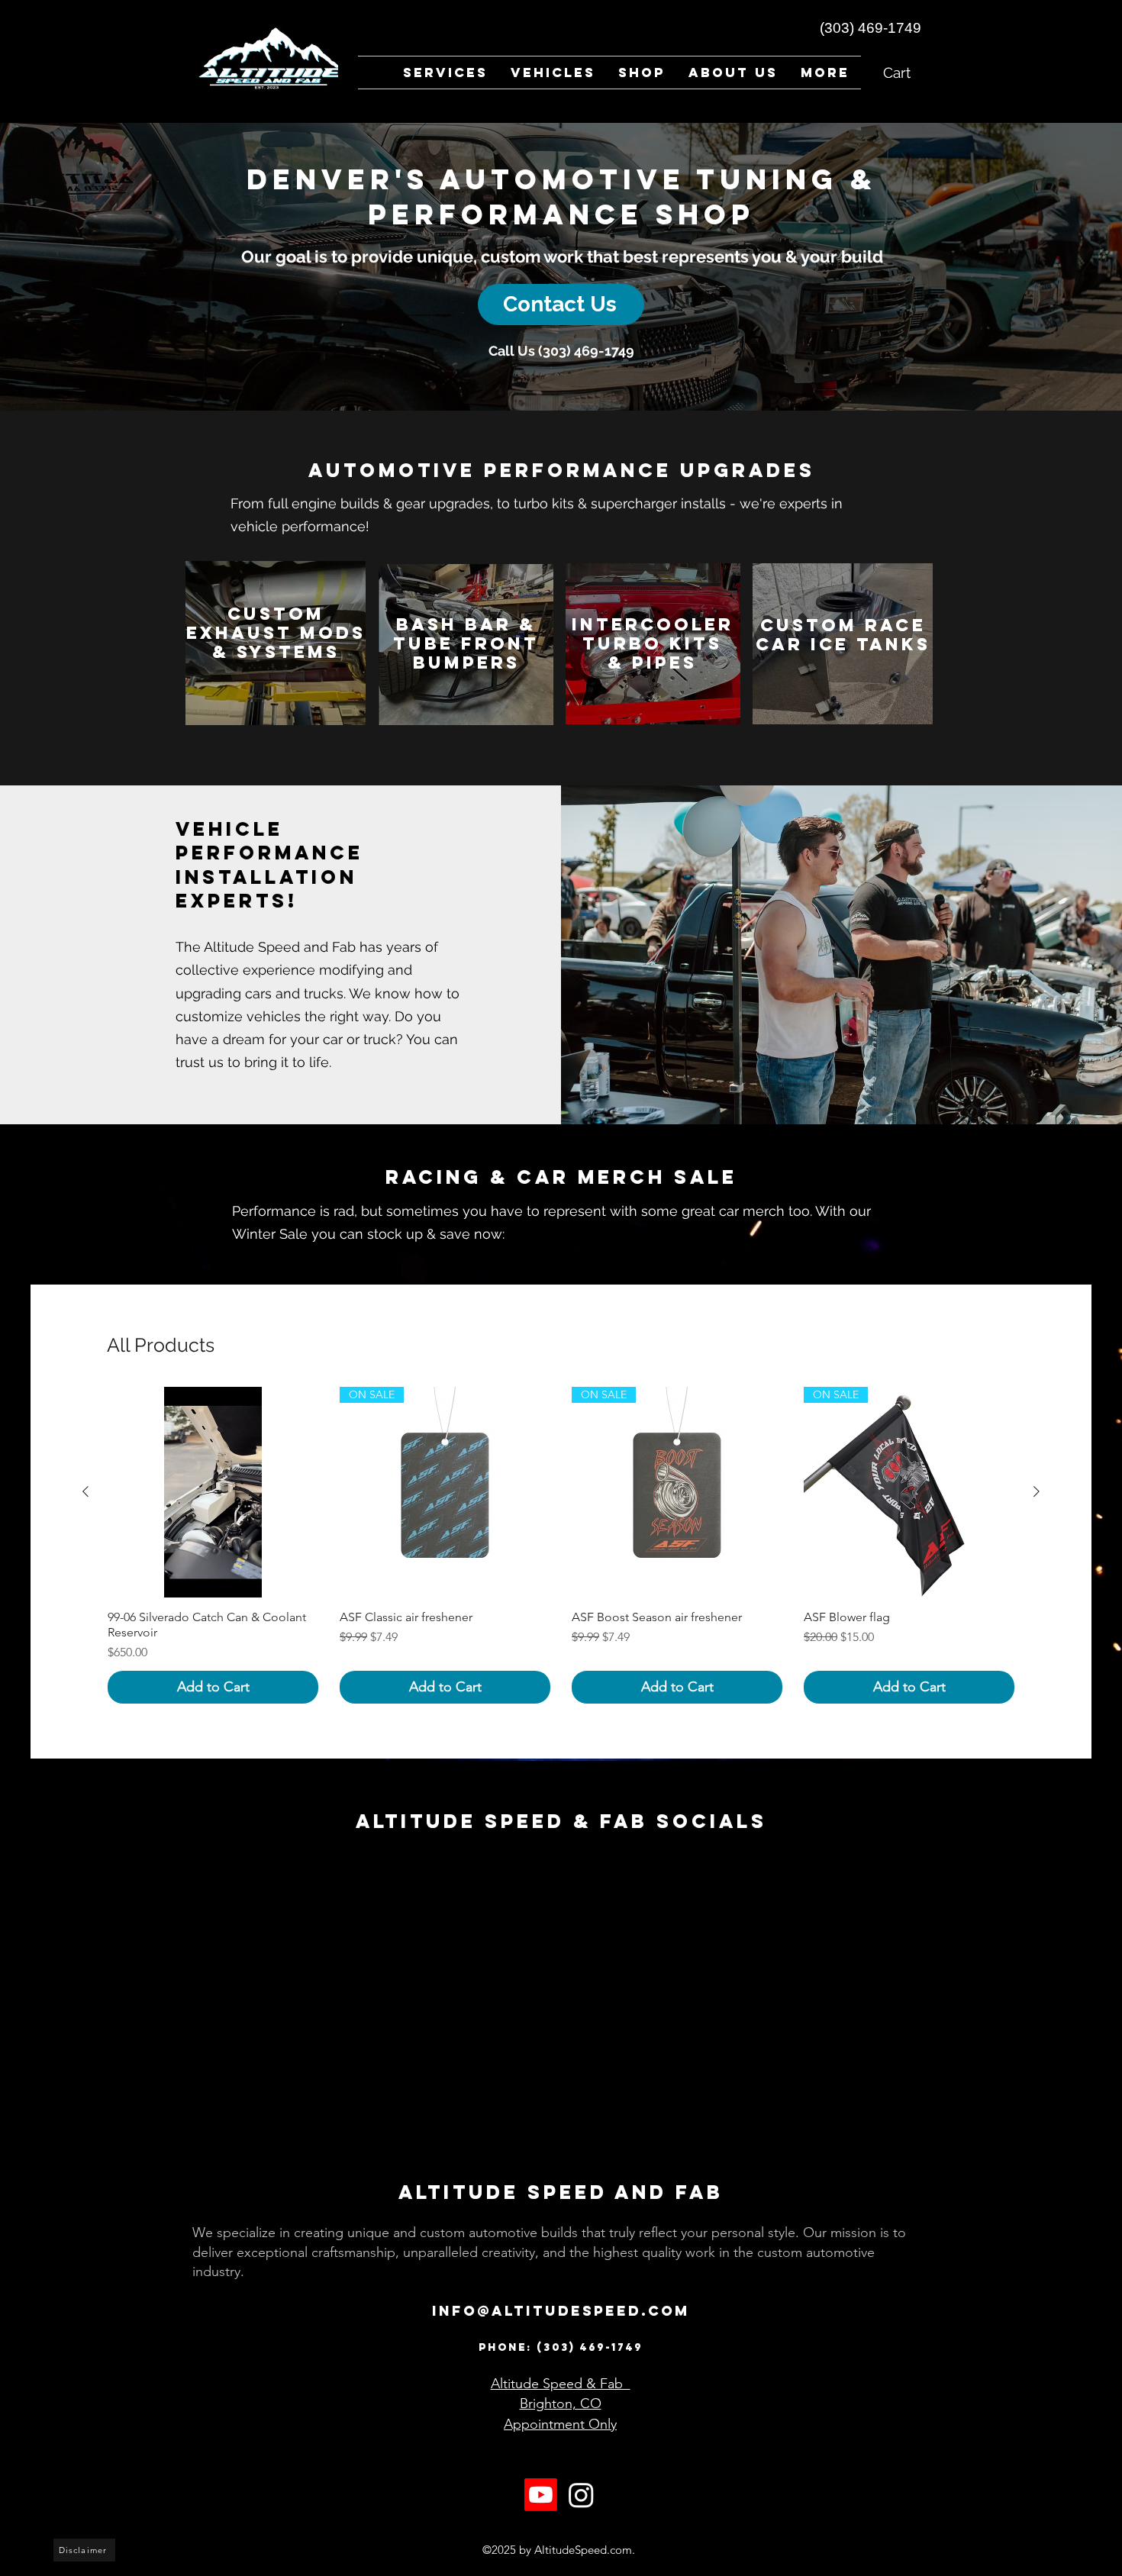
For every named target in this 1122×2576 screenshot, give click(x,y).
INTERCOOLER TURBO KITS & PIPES (653, 643)
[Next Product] (1037, 1491)
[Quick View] (213, 1492)
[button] (553, 73)
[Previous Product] (85, 1491)
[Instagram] (581, 2533)
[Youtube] (541, 2533)
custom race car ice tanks (843, 635)
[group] (561, 1545)
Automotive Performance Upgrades (562, 470)
